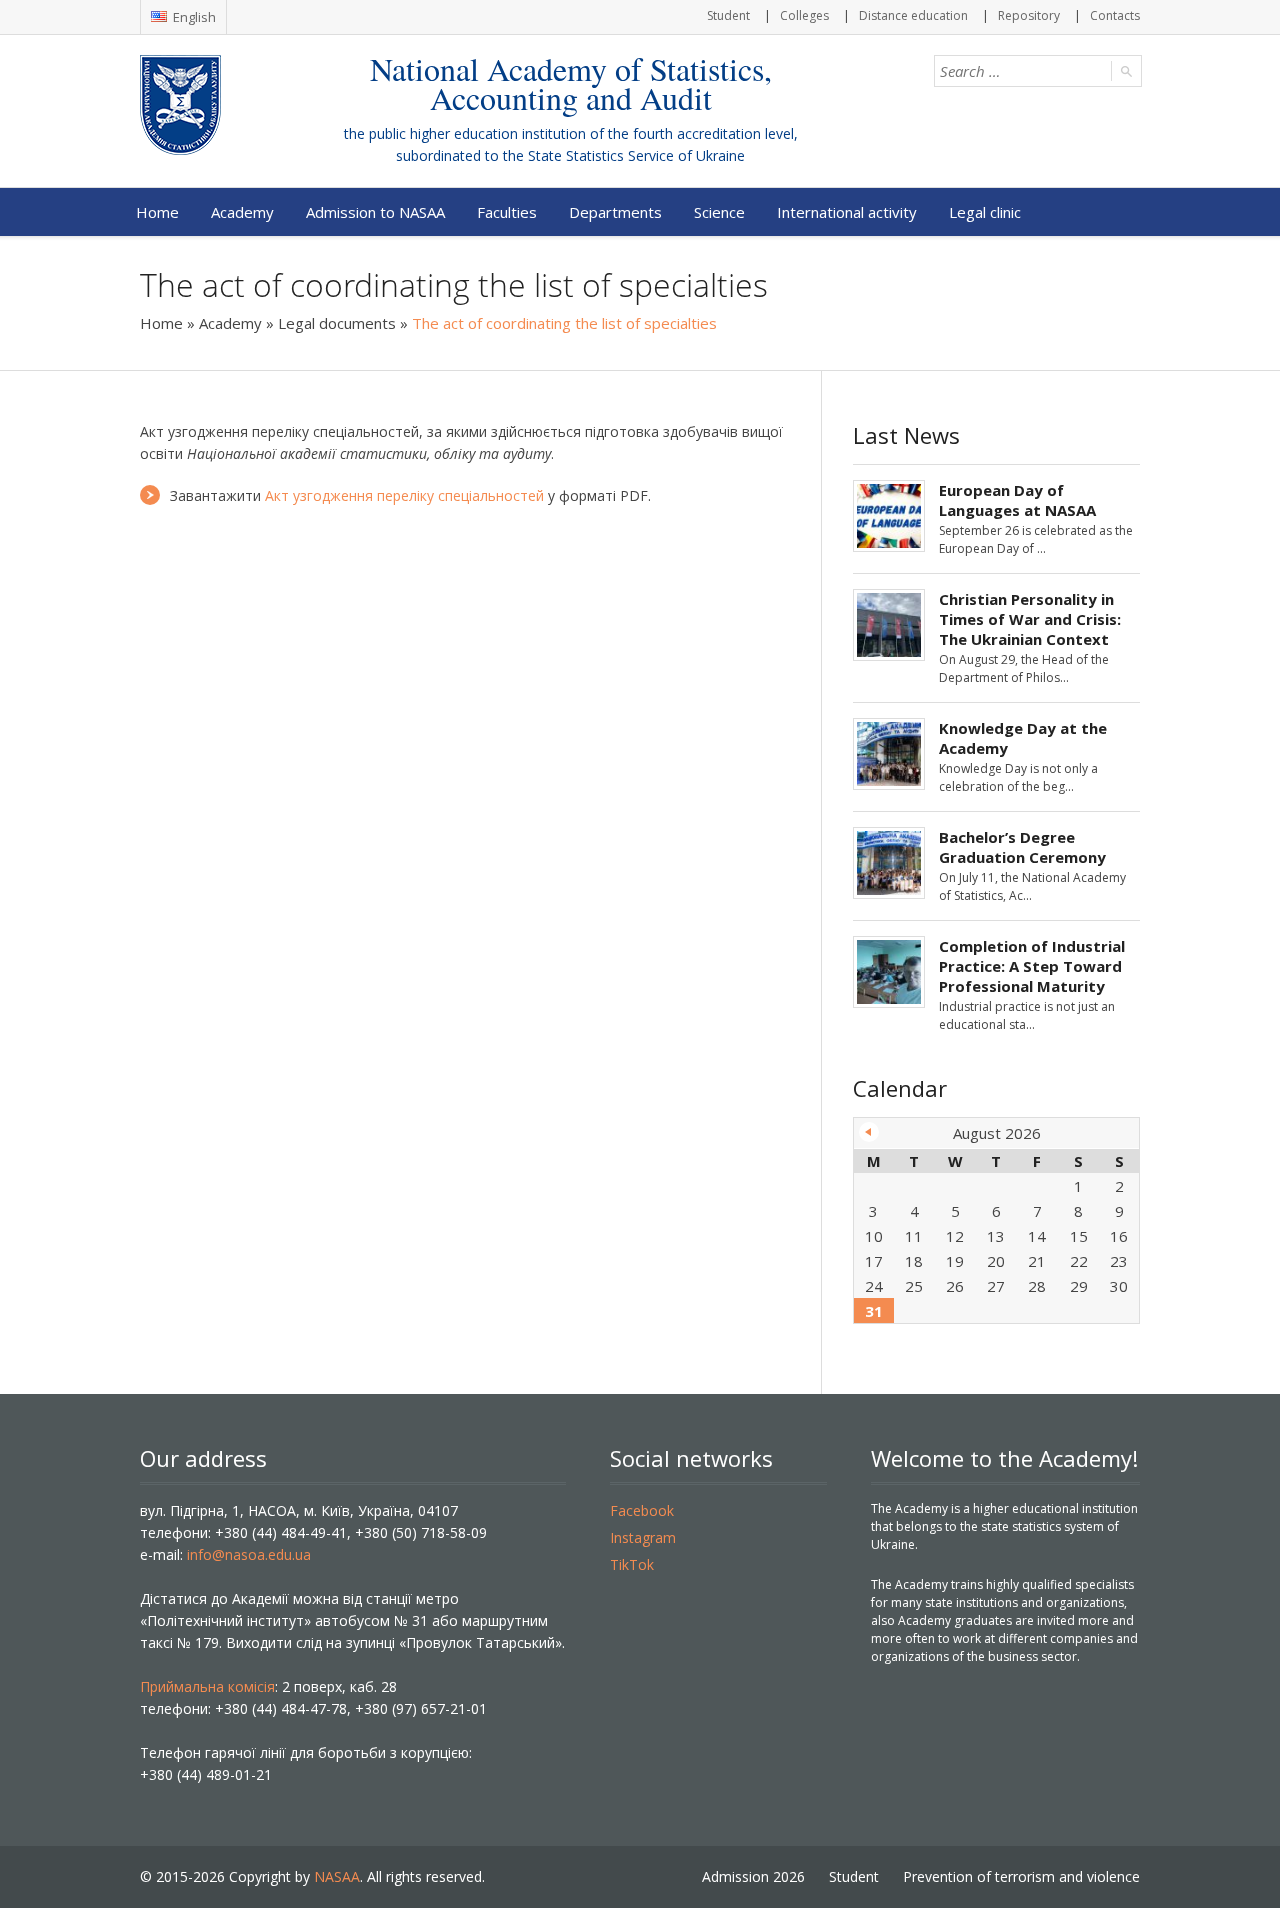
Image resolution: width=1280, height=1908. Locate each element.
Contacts (1115, 15)
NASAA (337, 1876)
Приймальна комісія (207, 1686)
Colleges (804, 15)
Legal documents (337, 323)
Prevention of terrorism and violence (1021, 1876)
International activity (847, 212)
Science (719, 212)
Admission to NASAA (375, 212)
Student (728, 15)
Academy (242, 212)
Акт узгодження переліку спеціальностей (404, 495)
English (193, 17)
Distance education (913, 15)
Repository (1029, 15)
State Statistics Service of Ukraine (636, 155)
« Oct (869, 1132)
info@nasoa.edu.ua (249, 1554)
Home (157, 212)
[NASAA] (220, 105)
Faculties (507, 212)
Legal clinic (985, 212)
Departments (615, 212)
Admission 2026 (753, 1876)
